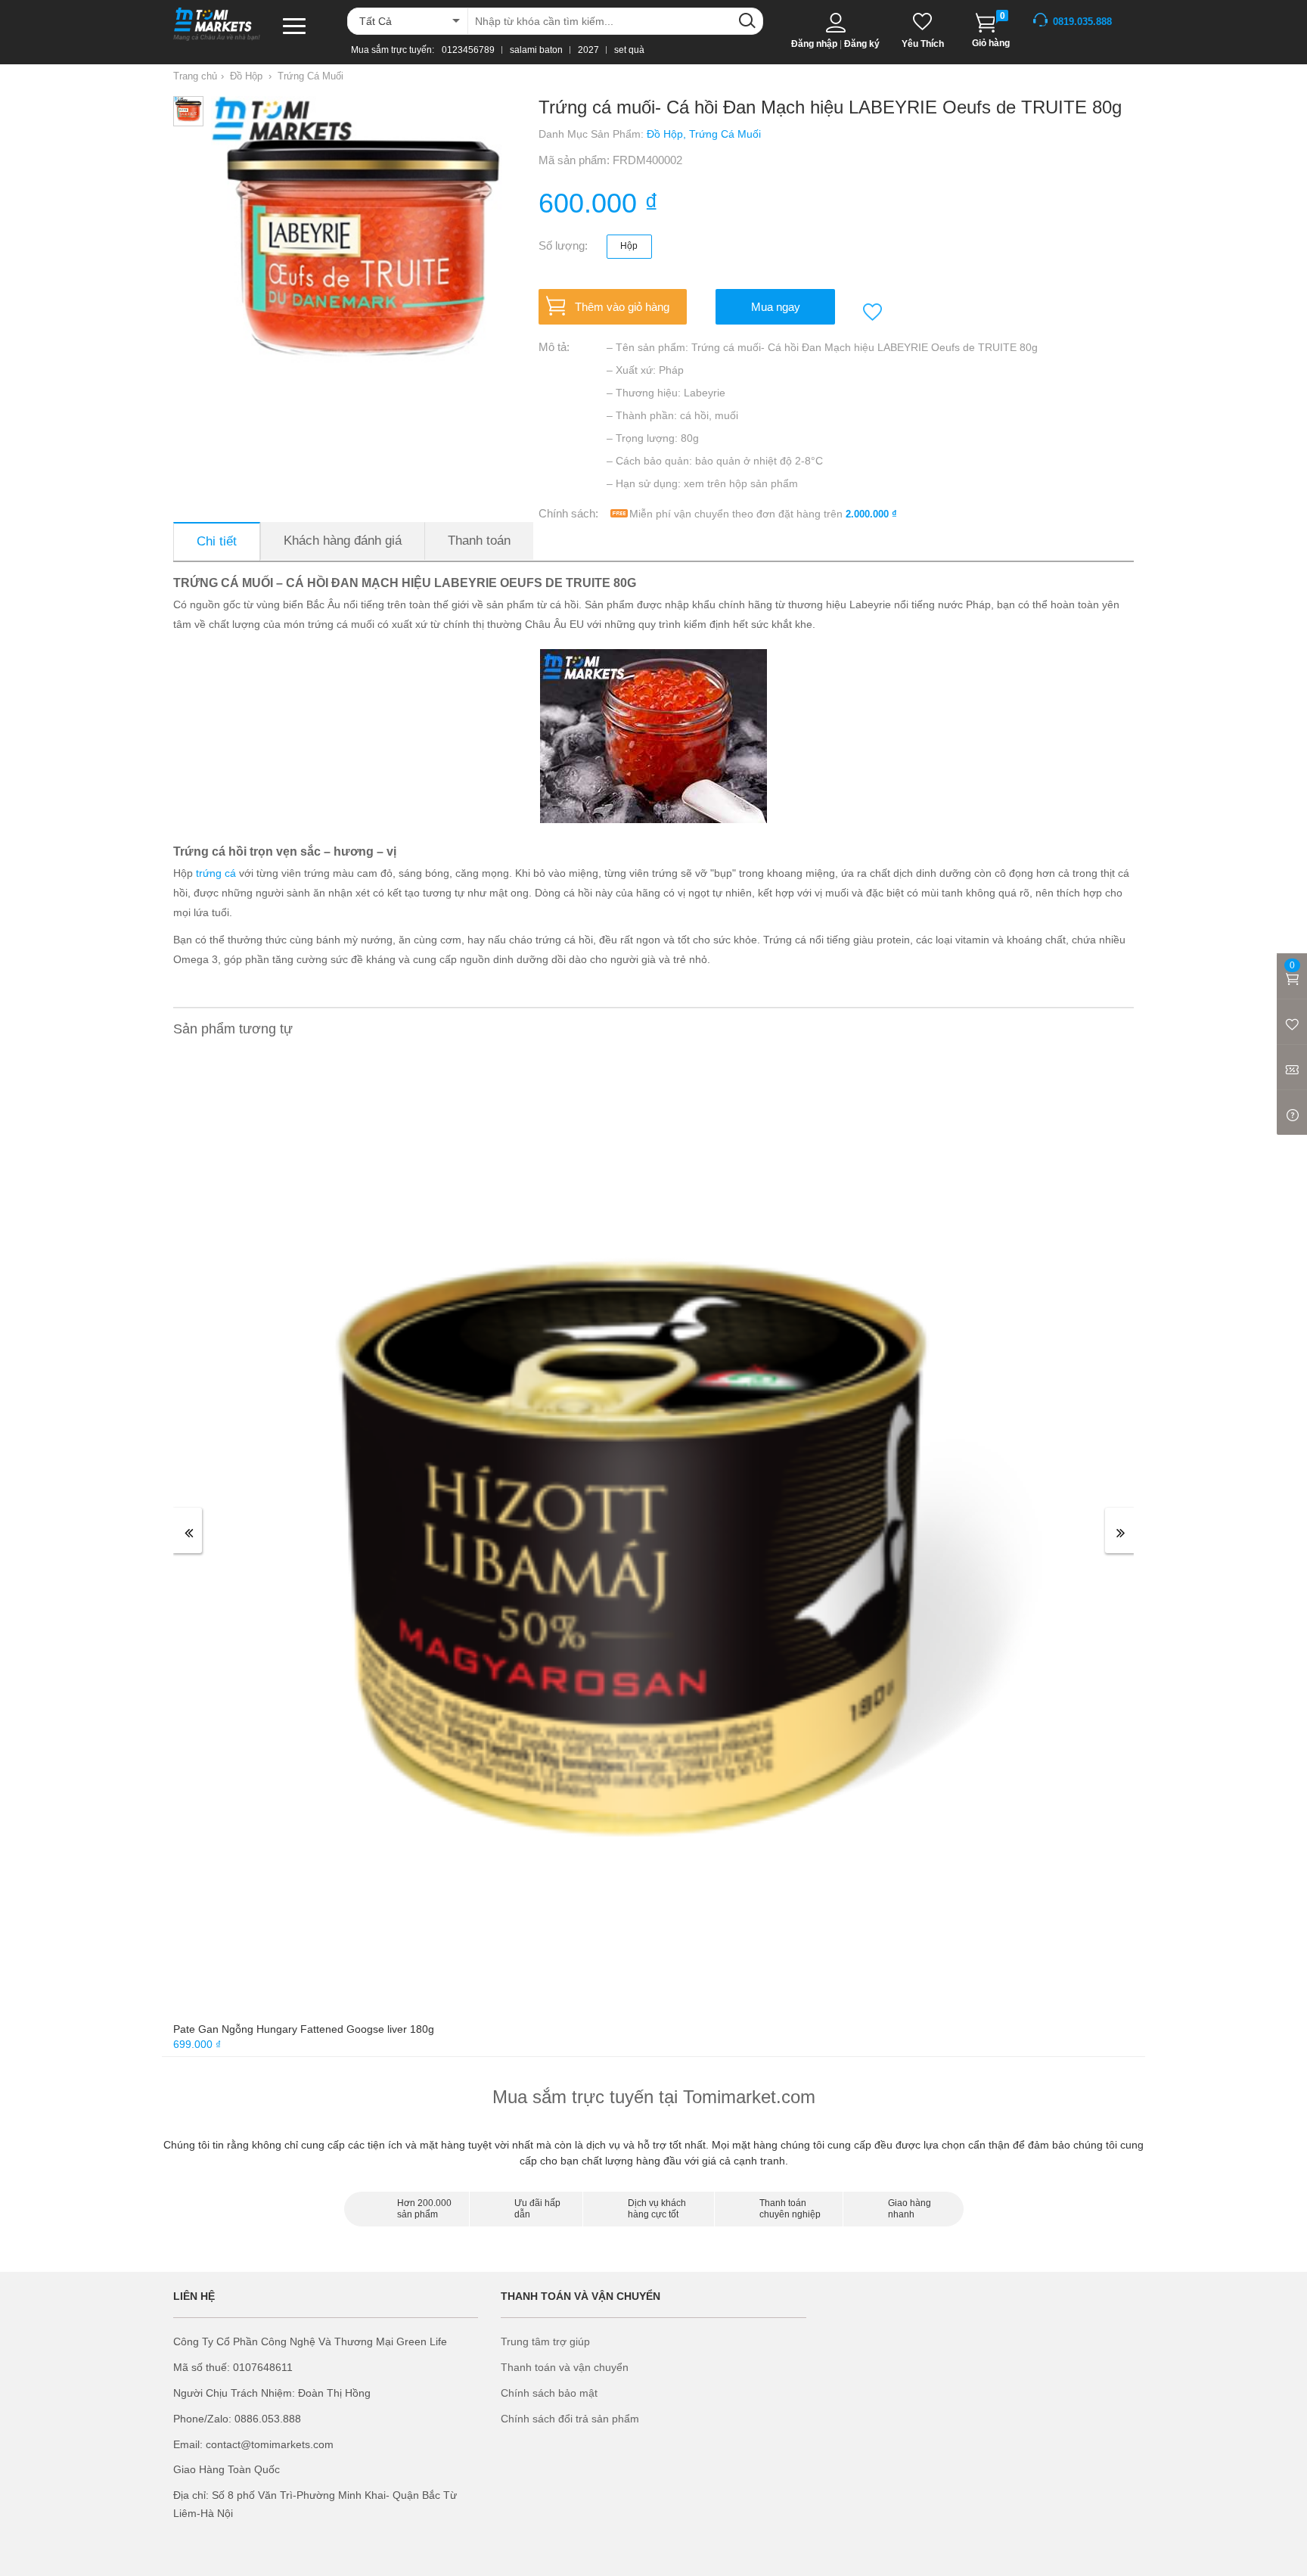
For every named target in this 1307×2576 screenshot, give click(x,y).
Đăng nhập (814, 44)
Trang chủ (195, 76)
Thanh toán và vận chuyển (565, 2367)
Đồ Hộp (246, 76)
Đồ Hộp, (668, 134)
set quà (629, 50)
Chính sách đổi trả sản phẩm (570, 2419)
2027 (588, 50)
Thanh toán (479, 541)
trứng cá (216, 873)
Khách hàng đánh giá (343, 541)
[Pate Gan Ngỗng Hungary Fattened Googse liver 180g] (652, 1536)
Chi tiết (217, 541)
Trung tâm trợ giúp (545, 2341)
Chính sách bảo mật (549, 2393)
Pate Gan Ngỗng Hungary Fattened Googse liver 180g (304, 2029)
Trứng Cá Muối (310, 76)
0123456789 (468, 50)
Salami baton (536, 50)
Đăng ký (862, 44)
